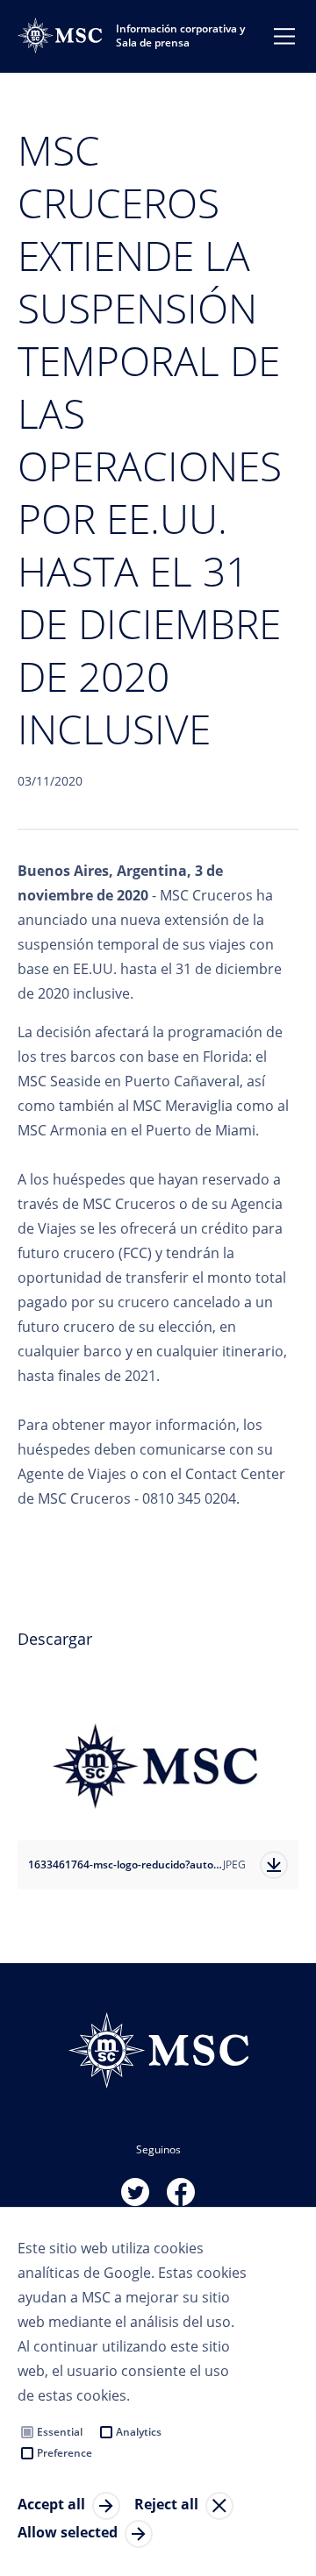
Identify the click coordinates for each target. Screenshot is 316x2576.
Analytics (139, 2432)
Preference (65, 2453)
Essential (60, 2432)
